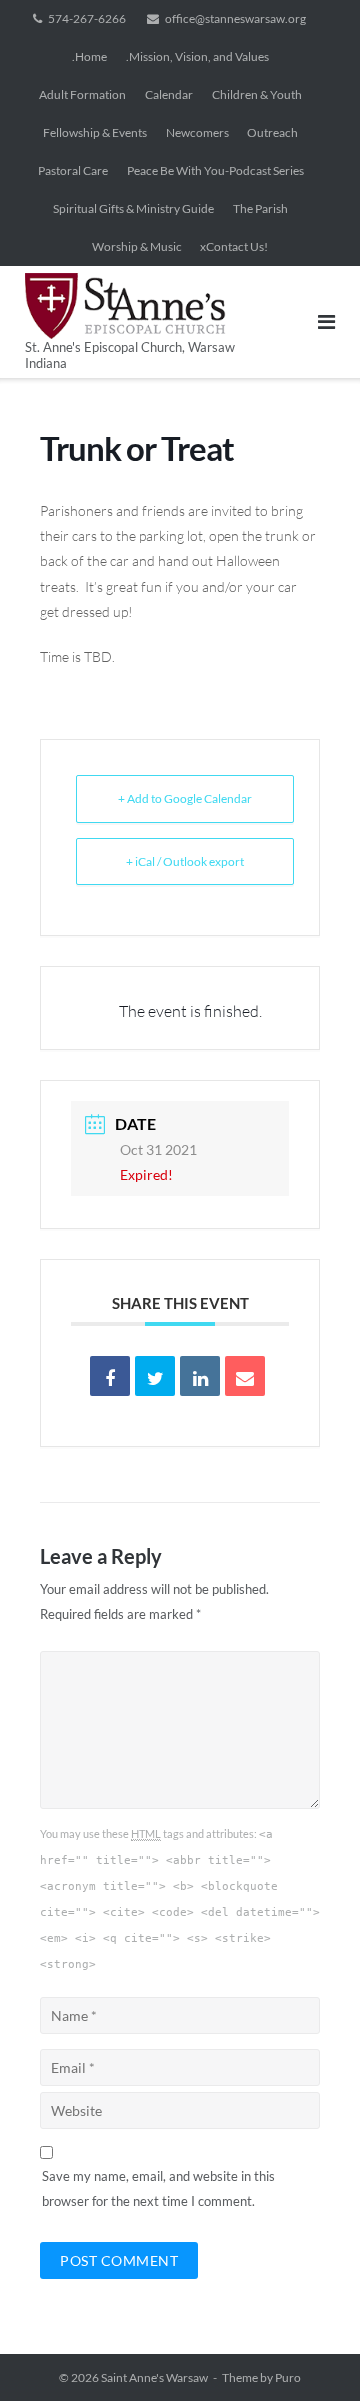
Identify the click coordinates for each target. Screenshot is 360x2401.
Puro (288, 2377)
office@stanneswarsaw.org (235, 18)
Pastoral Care (73, 170)
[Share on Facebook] (110, 1376)
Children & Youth (257, 94)
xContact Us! (234, 246)
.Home (89, 56)
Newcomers (197, 132)
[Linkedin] (200, 1376)
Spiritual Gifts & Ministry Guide (133, 208)
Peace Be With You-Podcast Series (215, 170)
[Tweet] (155, 1376)
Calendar (169, 94)
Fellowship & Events (95, 132)
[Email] (245, 1376)
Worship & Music (137, 246)
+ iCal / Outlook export (185, 861)
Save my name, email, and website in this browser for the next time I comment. (158, 2188)
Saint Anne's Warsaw (154, 2377)
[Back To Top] (310, 2353)
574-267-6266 (87, 18)
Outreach (272, 132)
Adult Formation (82, 94)
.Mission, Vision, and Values (197, 56)
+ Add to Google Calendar (185, 798)
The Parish (260, 208)
